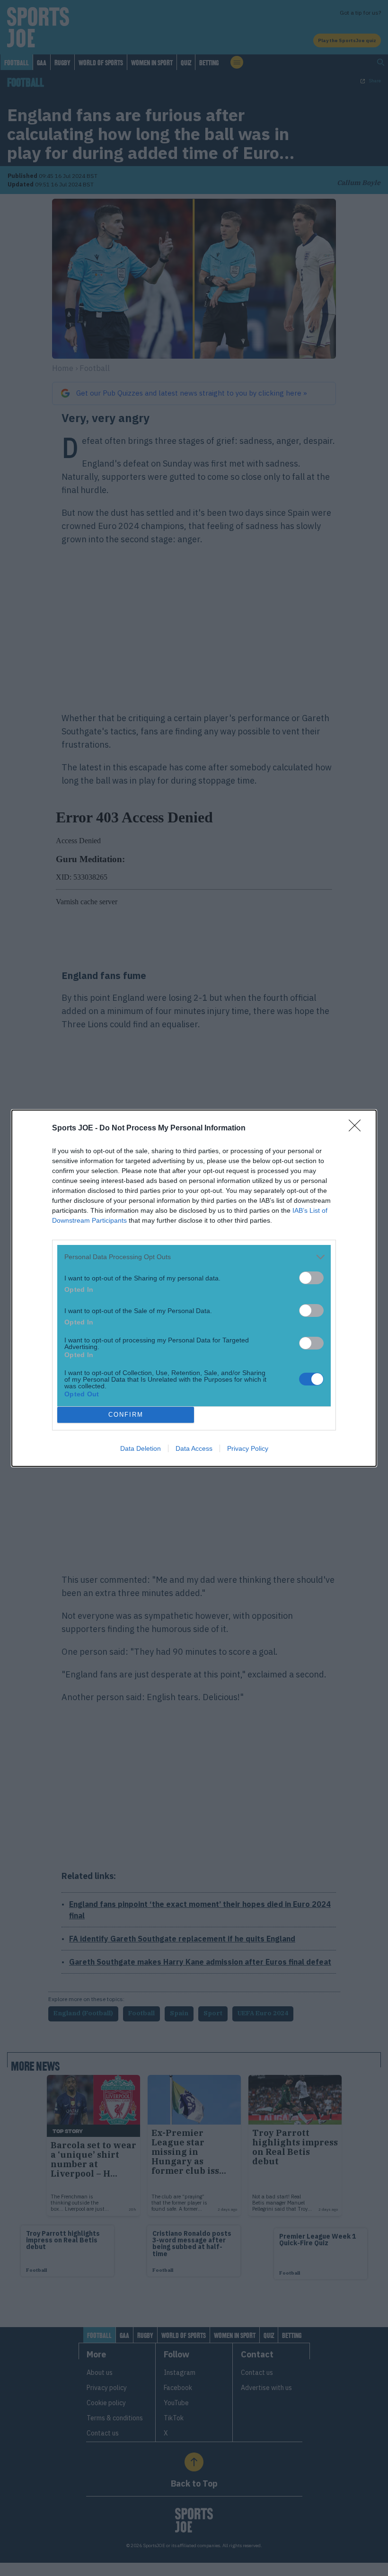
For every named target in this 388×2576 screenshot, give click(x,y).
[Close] (358, 1129)
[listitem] (194, 1257)
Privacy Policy (248, 1448)
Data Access (194, 1448)
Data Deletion (141, 1448)
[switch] (311, 1278)
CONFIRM (126, 1415)
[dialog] (194, 1288)
